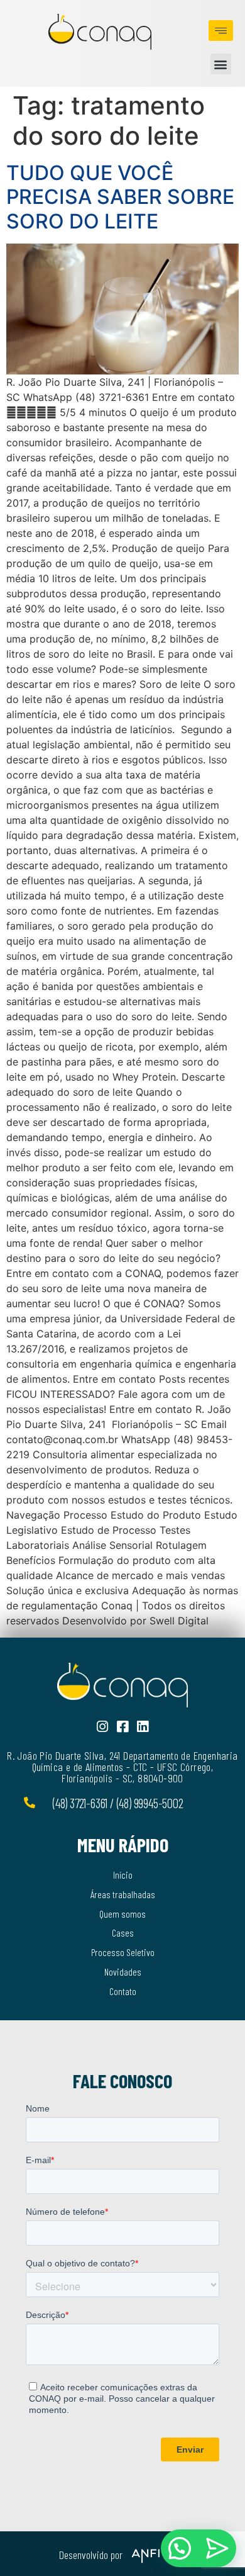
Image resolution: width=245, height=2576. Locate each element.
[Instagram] (103, 1727)
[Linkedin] (143, 1727)
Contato (123, 1991)
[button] (221, 64)
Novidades (123, 1971)
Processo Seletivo (123, 1952)
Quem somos (122, 1914)
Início (123, 1875)
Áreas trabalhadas (123, 1894)
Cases (123, 1932)
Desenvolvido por (91, 2555)
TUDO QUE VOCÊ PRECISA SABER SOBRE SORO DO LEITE (120, 197)
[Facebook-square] (123, 1727)
